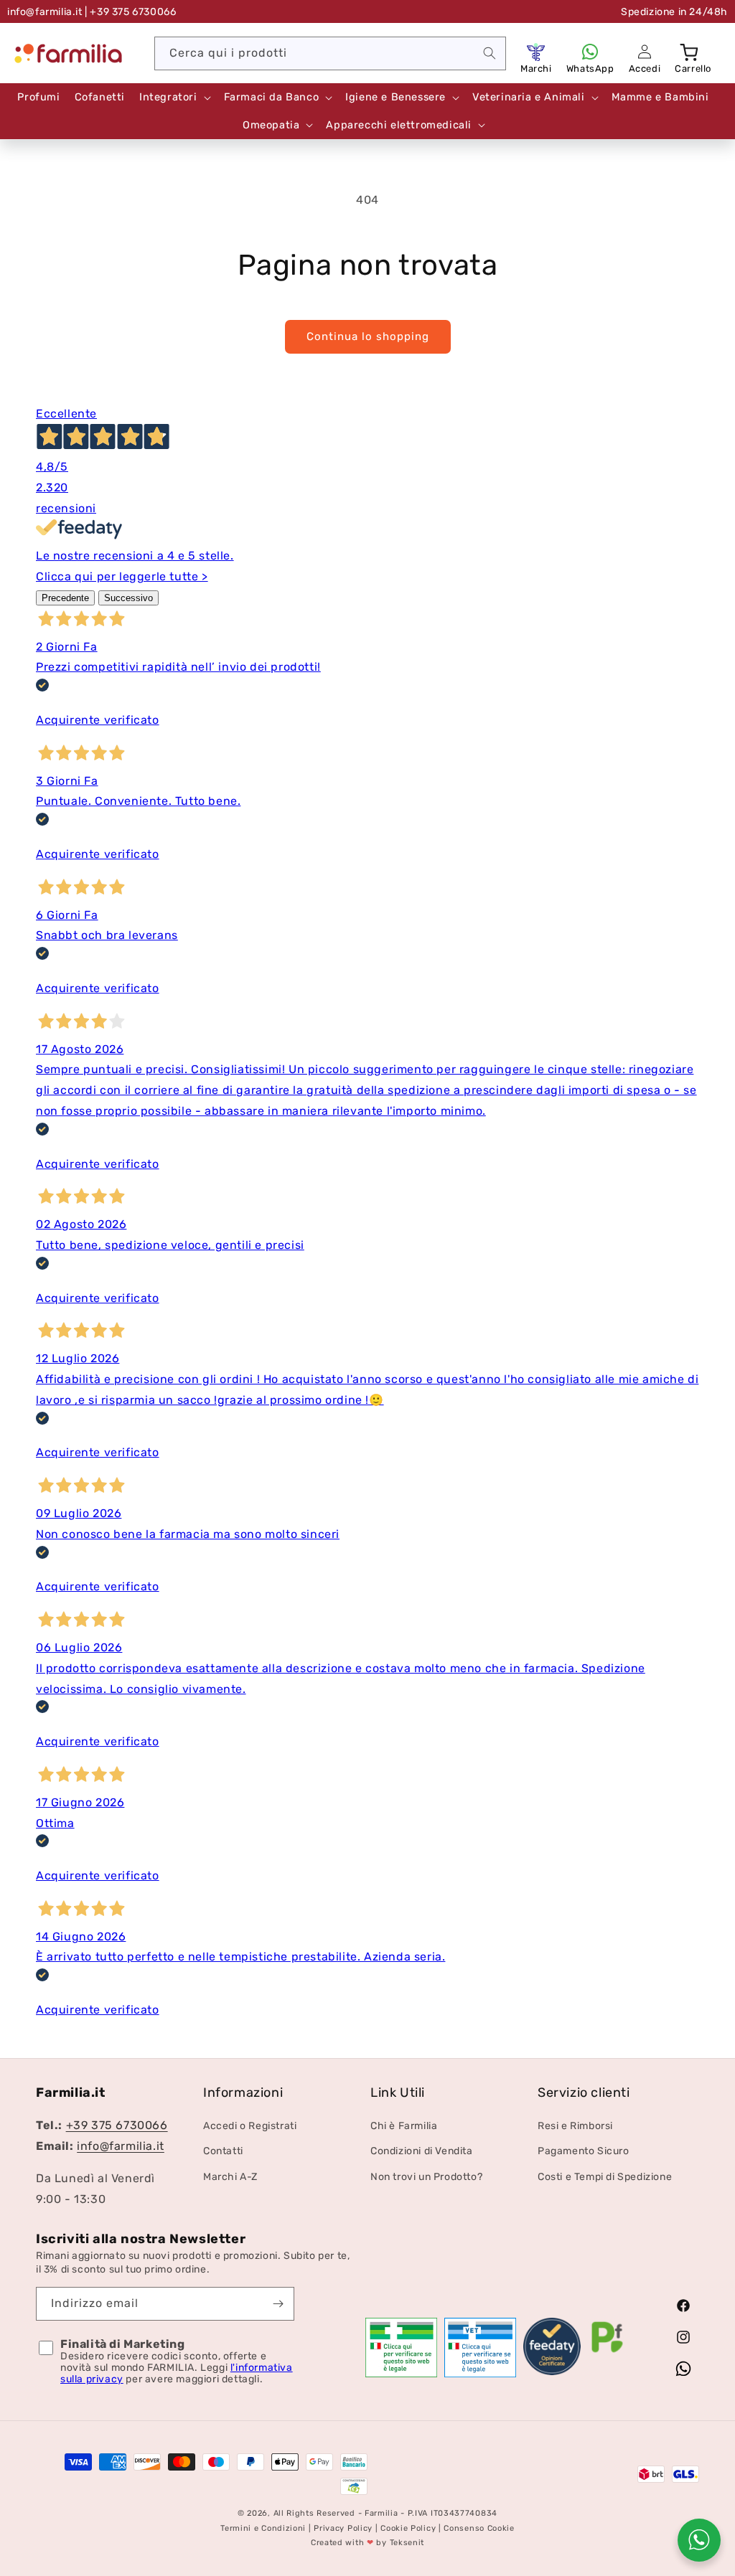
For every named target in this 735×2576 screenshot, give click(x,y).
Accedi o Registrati (250, 2126)
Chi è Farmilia (404, 2126)
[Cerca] (490, 53)
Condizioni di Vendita (422, 2151)
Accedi (645, 69)
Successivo (128, 598)
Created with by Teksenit (367, 2543)
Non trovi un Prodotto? (426, 2177)
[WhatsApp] (590, 52)
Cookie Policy (408, 2528)
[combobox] (330, 53)
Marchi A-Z (230, 2177)
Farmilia (381, 2513)
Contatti (223, 2151)
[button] (690, 52)
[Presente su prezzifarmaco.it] (607, 2353)
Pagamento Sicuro (584, 2151)
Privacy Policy (343, 2528)
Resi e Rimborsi (575, 2126)
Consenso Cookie (479, 2528)
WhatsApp (590, 69)
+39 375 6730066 (117, 2125)
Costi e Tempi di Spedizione (605, 2177)
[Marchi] (536, 52)
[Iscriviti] (278, 2304)
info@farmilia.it (45, 12)
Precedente (65, 598)
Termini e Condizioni (263, 2528)
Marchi (536, 69)
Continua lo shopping (368, 336)
